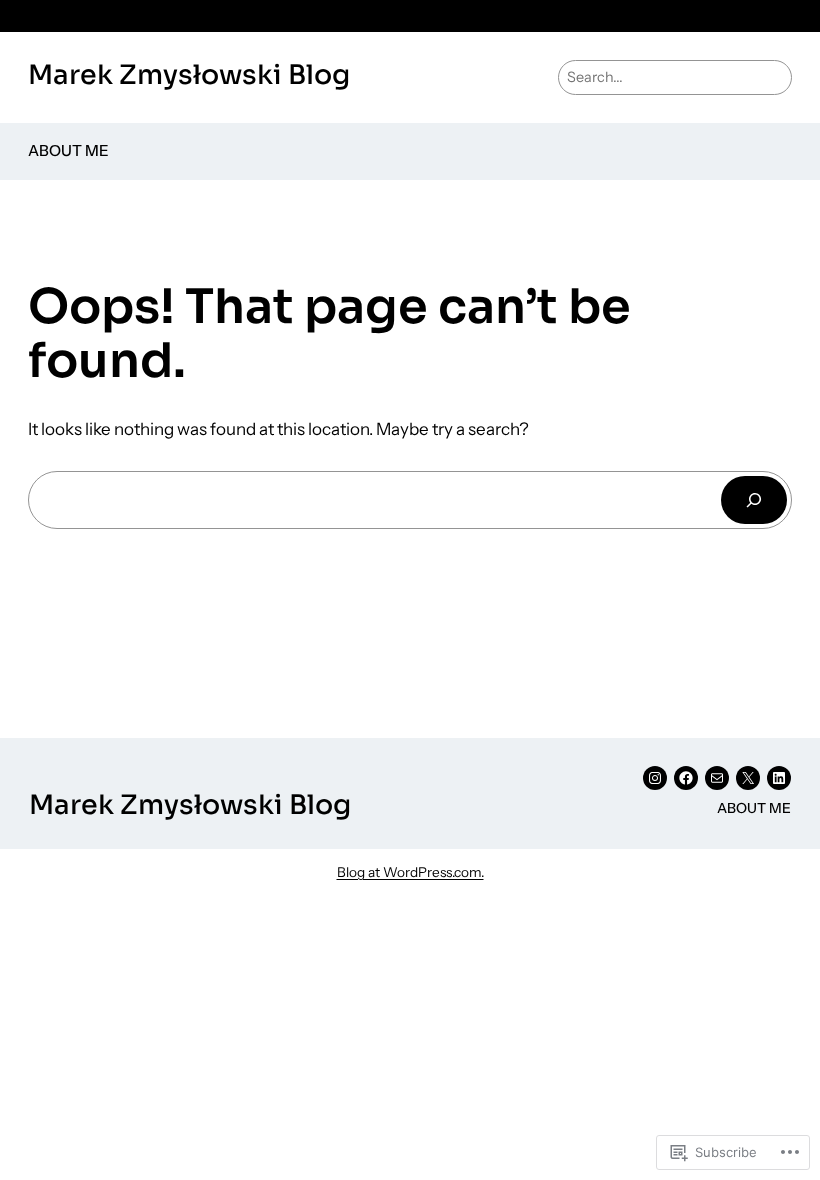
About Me (68, 150)
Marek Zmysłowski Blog (189, 75)
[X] (748, 778)
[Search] (754, 499)
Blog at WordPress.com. (410, 872)
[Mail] (717, 778)
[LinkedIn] (779, 778)
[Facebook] (686, 778)
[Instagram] (655, 778)
